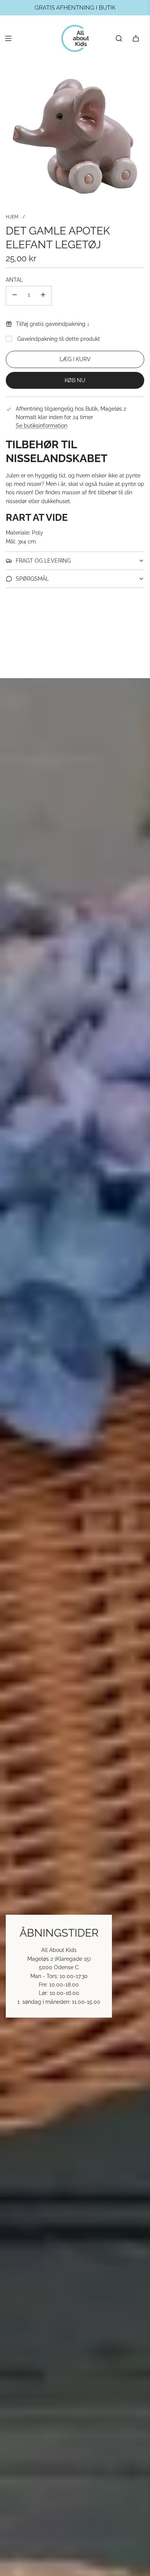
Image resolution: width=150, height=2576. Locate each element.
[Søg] (119, 38)
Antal (14, 280)
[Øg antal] (43, 296)
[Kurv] (136, 38)
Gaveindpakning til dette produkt (59, 339)
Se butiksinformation (42, 426)
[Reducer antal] (15, 296)
